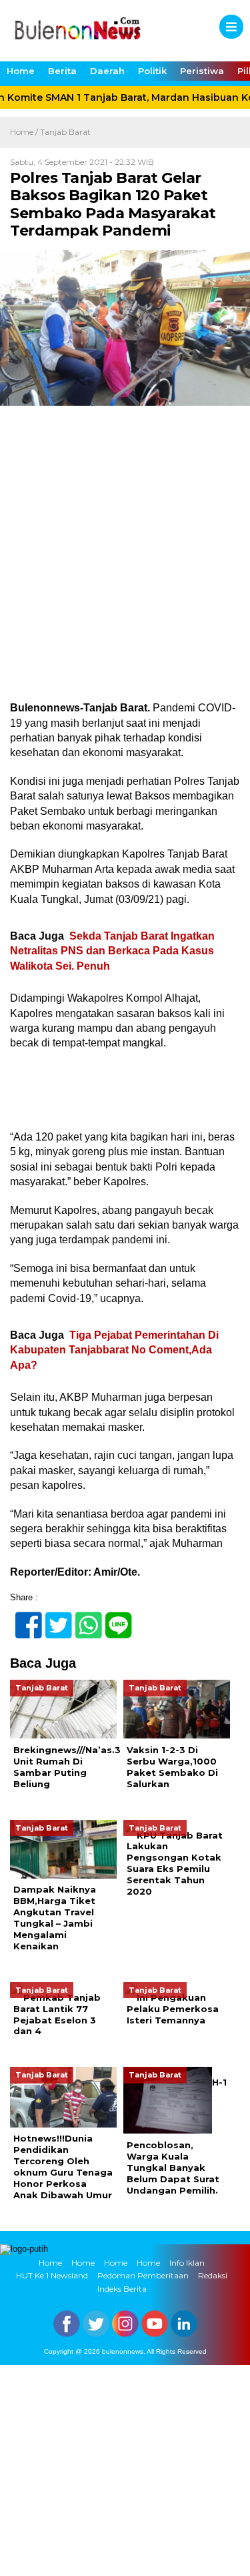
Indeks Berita (122, 2289)
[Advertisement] (125, 570)
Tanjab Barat (65, 132)
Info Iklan (187, 2263)
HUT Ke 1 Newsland (52, 2275)
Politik (152, 71)
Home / (25, 132)
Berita (62, 71)
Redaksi (213, 2275)
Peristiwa (202, 71)
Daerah (107, 71)
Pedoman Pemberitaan (143, 2275)
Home (21, 71)
